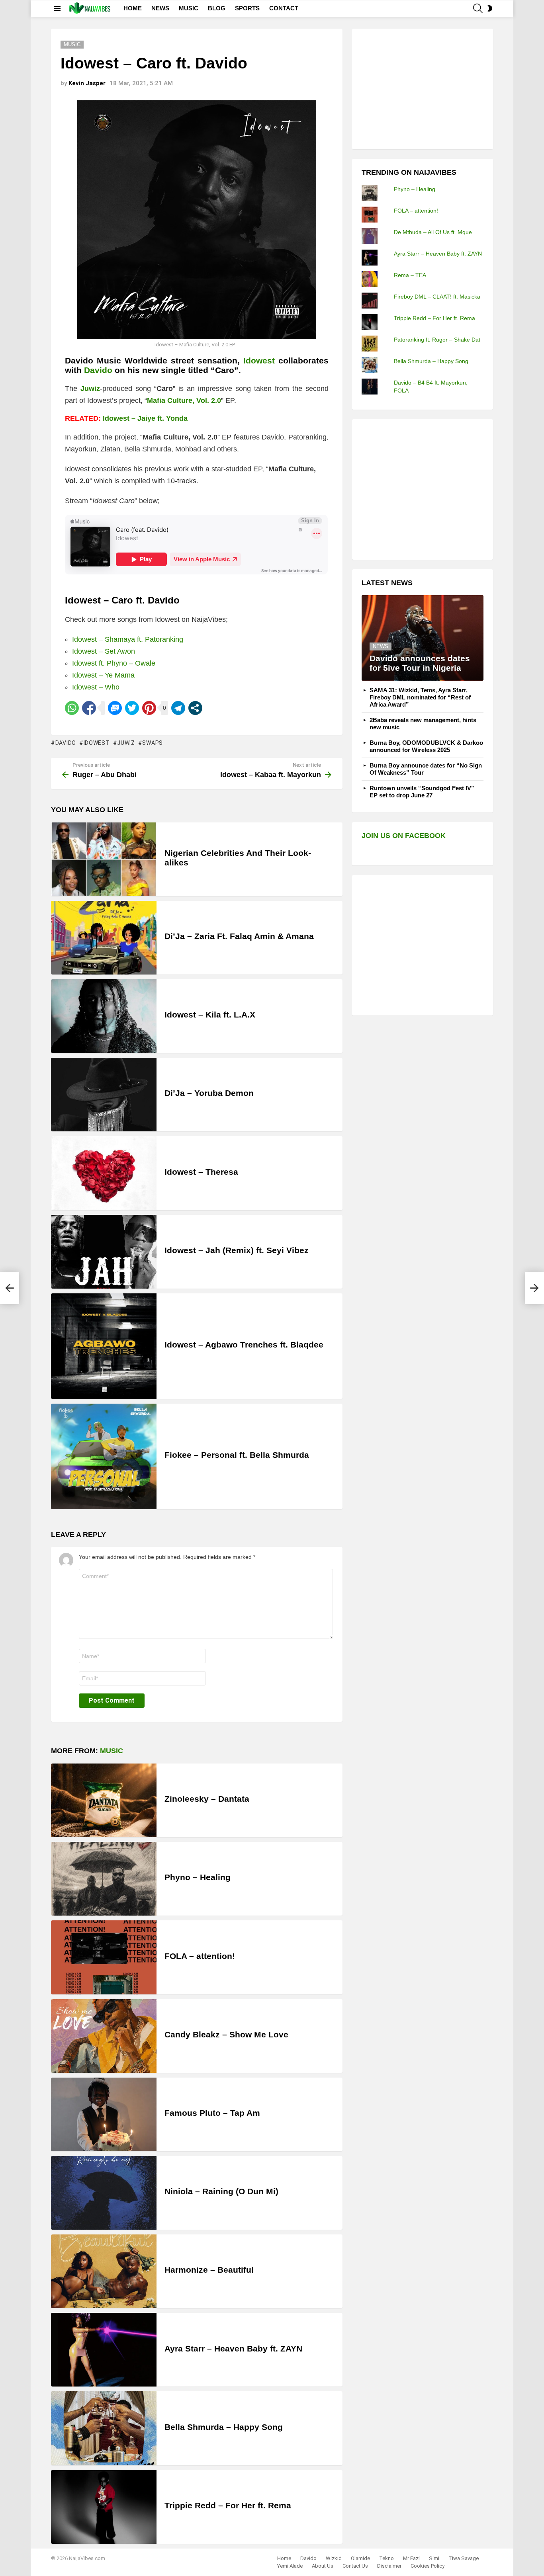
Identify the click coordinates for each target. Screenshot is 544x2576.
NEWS (160, 8)
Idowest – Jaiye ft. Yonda (145, 418)
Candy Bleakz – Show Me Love (226, 2034)
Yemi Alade (290, 2566)
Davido (98, 370)
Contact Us (355, 2566)
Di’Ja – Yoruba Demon (209, 1093)
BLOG (217, 8)
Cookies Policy (428, 2566)
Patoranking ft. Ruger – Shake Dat (437, 340)
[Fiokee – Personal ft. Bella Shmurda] (104, 1456)
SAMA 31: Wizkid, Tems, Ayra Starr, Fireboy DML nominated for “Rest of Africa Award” (420, 697)
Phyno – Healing (198, 1877)
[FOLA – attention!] (104, 1957)
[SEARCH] (478, 8)
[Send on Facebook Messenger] (115, 708)
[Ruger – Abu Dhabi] (10, 1288)
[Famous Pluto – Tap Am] (104, 2114)
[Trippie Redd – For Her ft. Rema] (104, 2507)
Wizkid (334, 2558)
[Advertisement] (421, 88)
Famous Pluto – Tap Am (212, 2113)
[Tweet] (132, 708)
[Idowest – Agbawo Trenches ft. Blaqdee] (104, 1346)
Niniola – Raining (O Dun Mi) (221, 2191)
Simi (434, 2558)
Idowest (97, 743)
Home (284, 2558)
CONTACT (284, 8)
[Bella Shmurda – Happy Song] (104, 2428)
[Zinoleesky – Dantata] (104, 1800)
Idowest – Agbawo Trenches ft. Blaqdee (244, 1345)
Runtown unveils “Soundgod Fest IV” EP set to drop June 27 (422, 792)
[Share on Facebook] (89, 708)
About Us (323, 2566)
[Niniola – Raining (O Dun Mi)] (104, 2193)
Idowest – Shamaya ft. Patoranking (128, 639)
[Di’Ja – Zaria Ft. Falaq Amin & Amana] (104, 938)
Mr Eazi (411, 2558)
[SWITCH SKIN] (490, 8)
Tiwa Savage (464, 2558)
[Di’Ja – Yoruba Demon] (104, 1095)
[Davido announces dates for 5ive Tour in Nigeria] (423, 638)
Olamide (360, 2558)
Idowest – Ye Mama (103, 675)
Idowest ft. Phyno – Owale (114, 663)
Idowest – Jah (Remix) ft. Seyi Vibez (237, 1250)
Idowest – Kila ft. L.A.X (210, 1015)
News (381, 646)
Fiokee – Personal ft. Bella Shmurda (237, 1455)
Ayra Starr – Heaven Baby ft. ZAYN (233, 2348)
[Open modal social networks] (195, 708)
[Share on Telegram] (178, 708)
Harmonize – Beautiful (209, 2270)
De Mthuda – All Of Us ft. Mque (433, 232)
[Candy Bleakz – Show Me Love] (104, 2036)
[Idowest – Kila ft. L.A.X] (104, 1016)
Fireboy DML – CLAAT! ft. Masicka (437, 297)
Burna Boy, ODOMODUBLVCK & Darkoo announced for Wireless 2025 (426, 746)
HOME (133, 8)
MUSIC (189, 8)
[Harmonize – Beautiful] (104, 2271)
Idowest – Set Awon (104, 651)
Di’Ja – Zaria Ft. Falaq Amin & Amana (239, 936)
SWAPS (153, 743)
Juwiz (126, 743)
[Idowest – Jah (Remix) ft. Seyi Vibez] (104, 1252)
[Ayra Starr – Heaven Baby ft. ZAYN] (104, 2350)
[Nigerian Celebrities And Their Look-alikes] (104, 859)
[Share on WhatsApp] (72, 708)
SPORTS (247, 8)
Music (112, 1751)
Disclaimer (389, 2566)
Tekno (386, 2558)
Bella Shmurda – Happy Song (224, 2427)
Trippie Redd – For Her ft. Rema (228, 2505)
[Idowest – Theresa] (104, 1173)
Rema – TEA (410, 275)
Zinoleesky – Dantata (207, 1799)
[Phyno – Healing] (104, 1879)
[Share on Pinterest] (149, 708)
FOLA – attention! (200, 1956)
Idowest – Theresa (201, 1172)
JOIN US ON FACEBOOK (404, 836)
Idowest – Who (96, 687)
